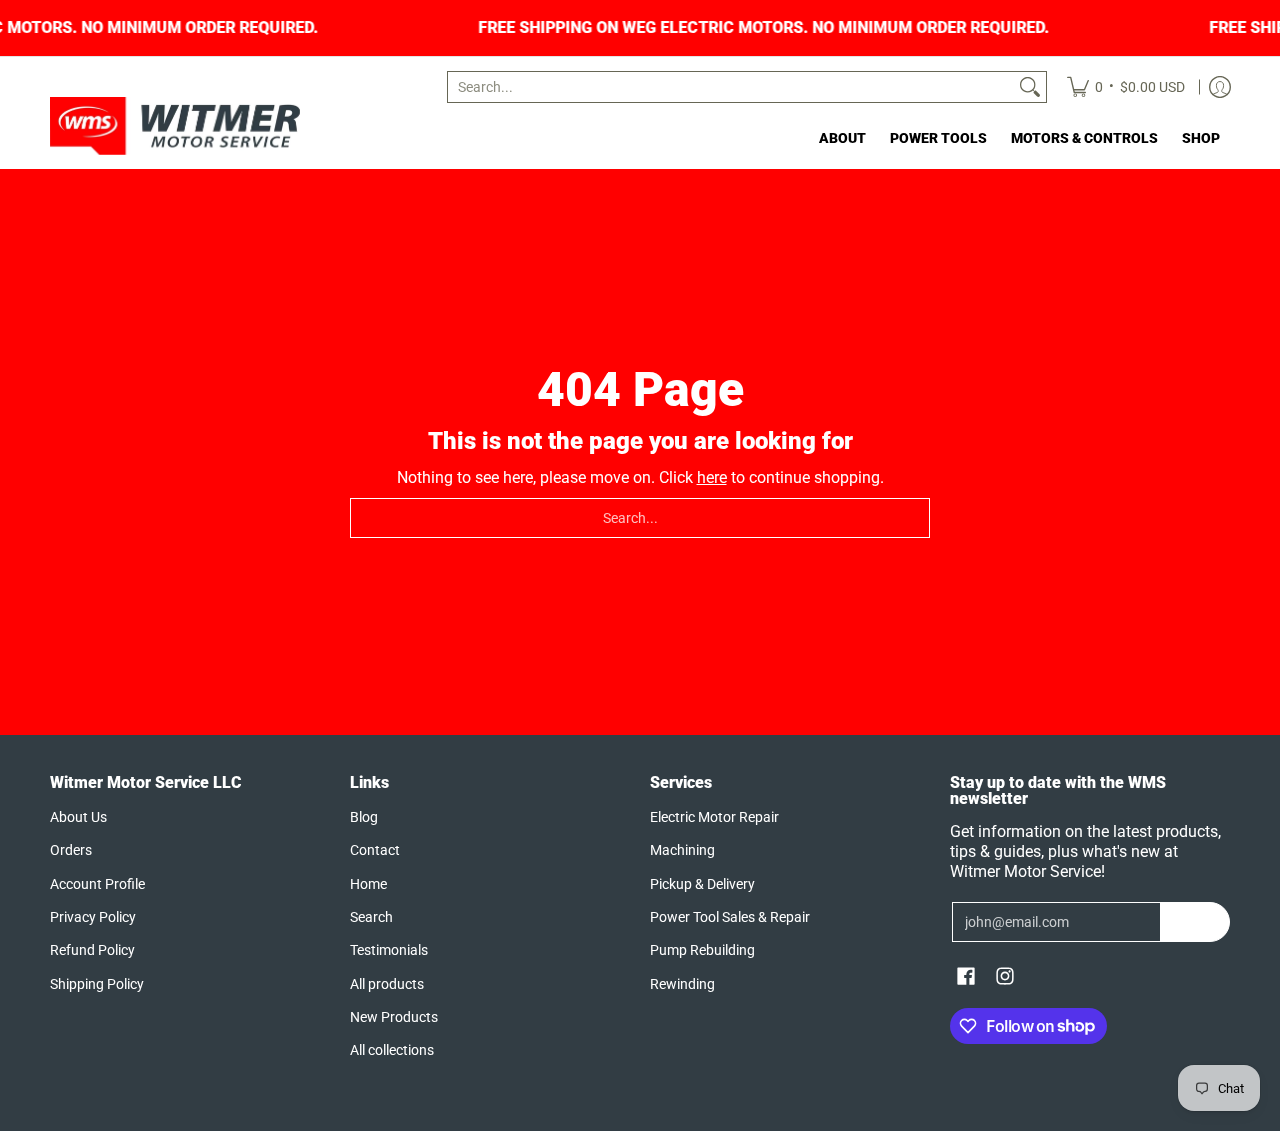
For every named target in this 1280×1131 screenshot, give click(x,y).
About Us (78, 817)
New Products (394, 1017)
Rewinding (682, 984)
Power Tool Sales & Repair (730, 917)
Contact (375, 850)
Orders (71, 850)
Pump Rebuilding (702, 950)
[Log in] (1220, 87)
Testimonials (389, 950)
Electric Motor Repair (714, 817)
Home (368, 884)
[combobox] (731, 87)
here (712, 477)
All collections (392, 1050)
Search (371, 917)
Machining (682, 850)
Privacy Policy (93, 917)
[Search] (1030, 87)
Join (1195, 922)
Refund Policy (92, 950)
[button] (966, 976)
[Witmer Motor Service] (175, 126)
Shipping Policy (97, 984)
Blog (364, 817)
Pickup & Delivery (702, 884)
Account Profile (97, 884)
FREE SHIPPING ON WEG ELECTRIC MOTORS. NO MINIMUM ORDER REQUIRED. (824, 28)
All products (387, 984)
